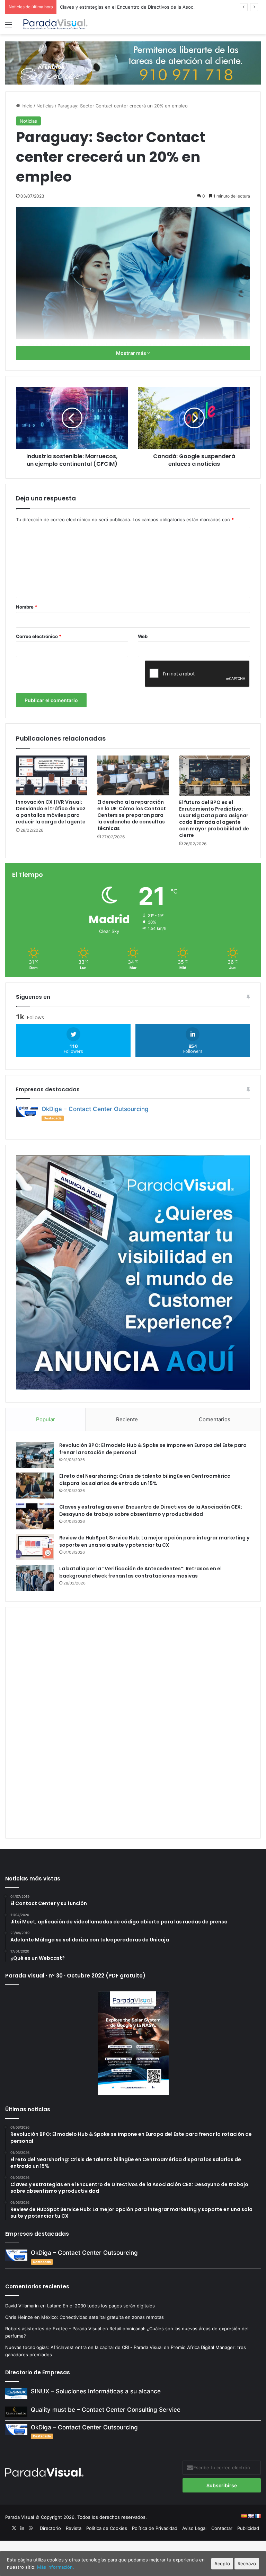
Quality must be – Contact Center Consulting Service (106, 2410)
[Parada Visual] (55, 24)
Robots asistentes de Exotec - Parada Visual (53, 2329)
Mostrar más (132, 353)
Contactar (222, 2528)
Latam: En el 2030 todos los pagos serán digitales (102, 2306)
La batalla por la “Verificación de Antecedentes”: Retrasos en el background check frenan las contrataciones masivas (140, 1572)
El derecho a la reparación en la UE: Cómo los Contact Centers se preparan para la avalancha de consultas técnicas (132, 815)
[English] (251, 2516)
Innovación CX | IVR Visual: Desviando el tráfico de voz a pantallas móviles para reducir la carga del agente (51, 812)
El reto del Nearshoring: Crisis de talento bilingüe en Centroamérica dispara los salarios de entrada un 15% (145, 1480)
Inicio (26, 106)
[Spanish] (244, 2516)
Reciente (127, 1419)
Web (143, 636)
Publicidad (248, 2528)
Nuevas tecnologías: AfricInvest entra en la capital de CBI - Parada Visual (84, 2347)
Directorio (50, 2528)
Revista (74, 2528)
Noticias (45, 106)
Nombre (26, 607)
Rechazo (247, 2564)
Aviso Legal (194, 2528)
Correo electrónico (39, 636)
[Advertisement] (133, 1722)
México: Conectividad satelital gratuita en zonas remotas (103, 2317)
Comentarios (215, 1419)
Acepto (222, 2564)
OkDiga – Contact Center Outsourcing (95, 1109)
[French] (258, 2516)
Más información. (56, 2567)
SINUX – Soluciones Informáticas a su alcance (96, 2391)
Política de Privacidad (155, 2528)
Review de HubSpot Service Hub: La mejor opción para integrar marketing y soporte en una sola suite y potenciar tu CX (154, 1541)
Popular (46, 1419)
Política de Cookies (107, 2528)
